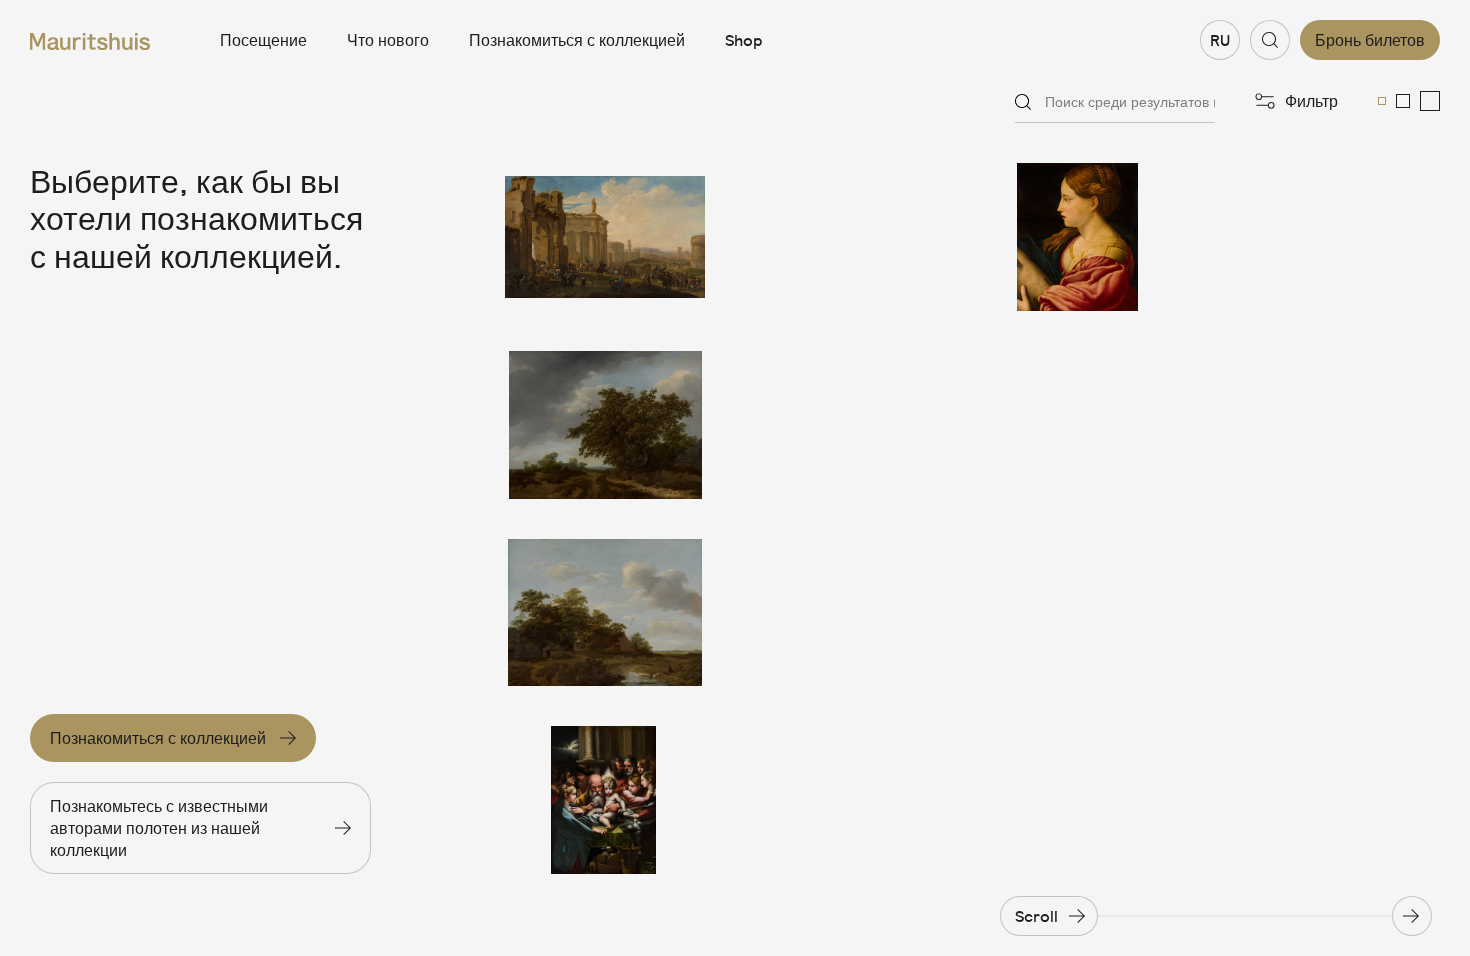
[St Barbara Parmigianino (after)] (1077, 237)
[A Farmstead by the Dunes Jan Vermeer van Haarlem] (605, 613)
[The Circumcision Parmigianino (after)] (605, 800)
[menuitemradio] (1382, 101)
